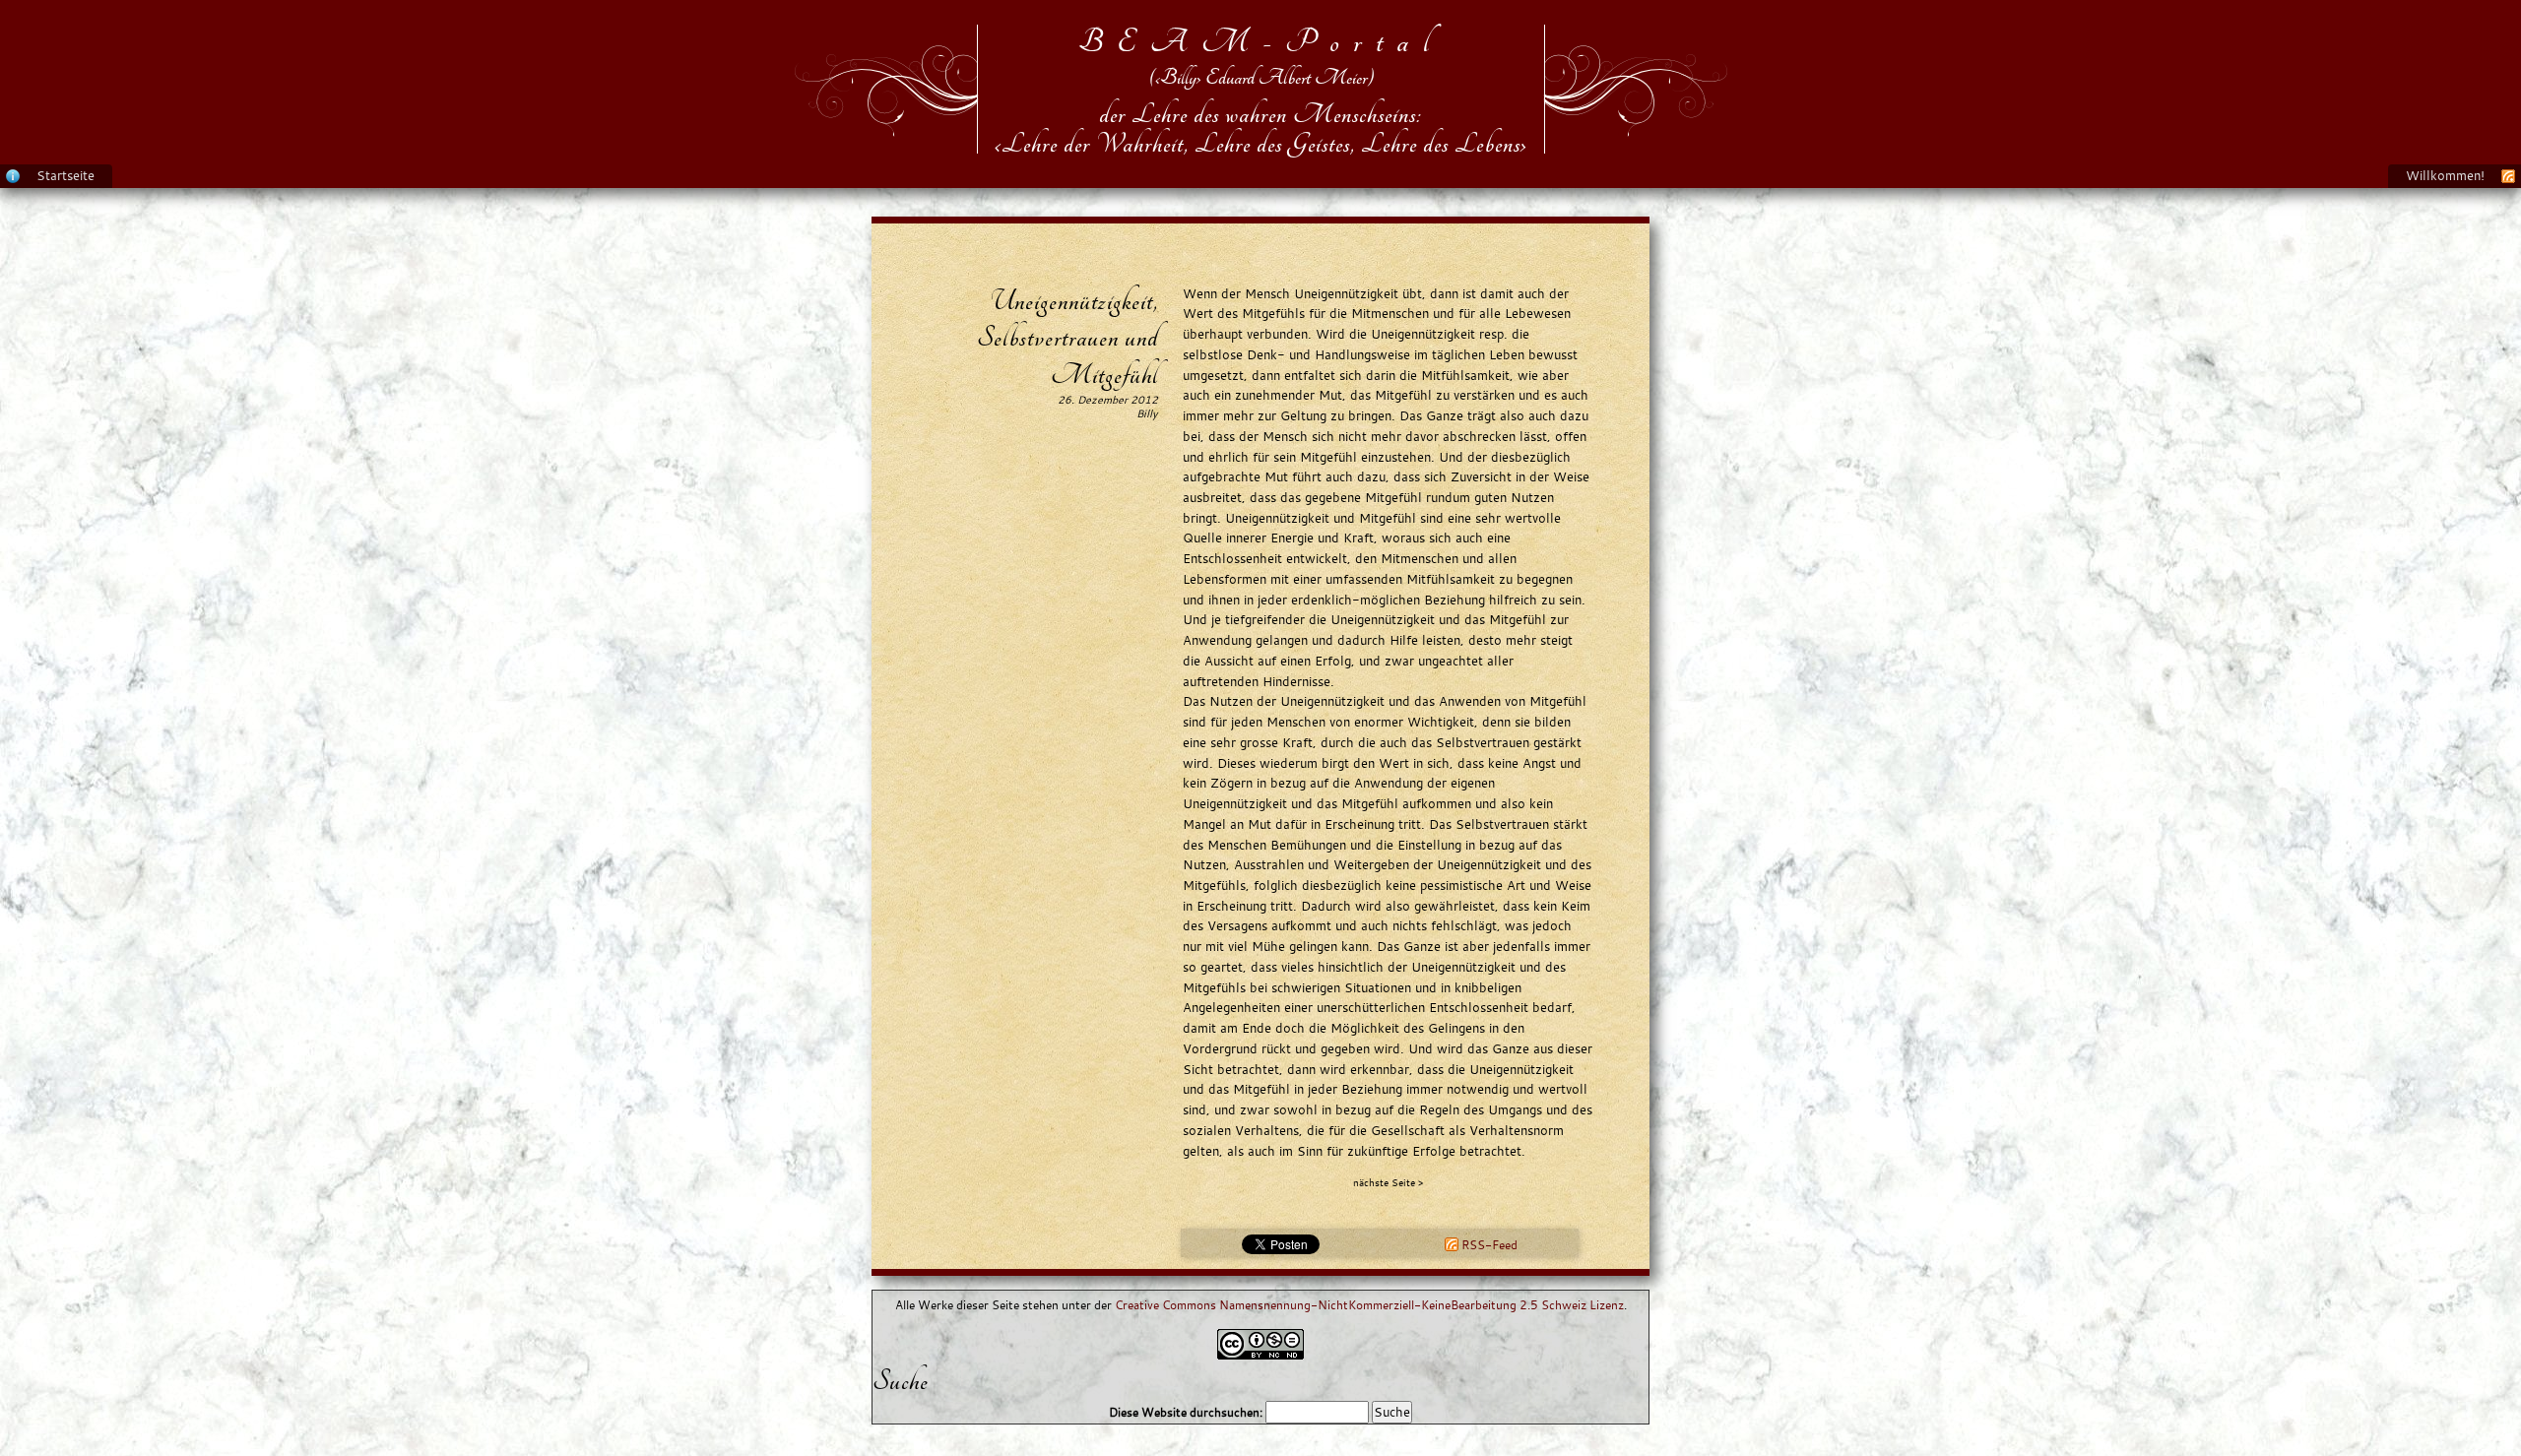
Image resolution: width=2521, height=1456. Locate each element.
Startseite (65, 175)
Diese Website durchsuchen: (1187, 1412)
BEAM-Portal (1261, 42)
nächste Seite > (1388, 1183)
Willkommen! (2445, 175)
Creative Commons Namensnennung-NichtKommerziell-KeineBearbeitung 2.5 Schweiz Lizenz (1369, 1305)
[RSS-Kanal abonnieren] (2508, 175)
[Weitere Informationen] (13, 175)
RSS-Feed (1488, 1245)
